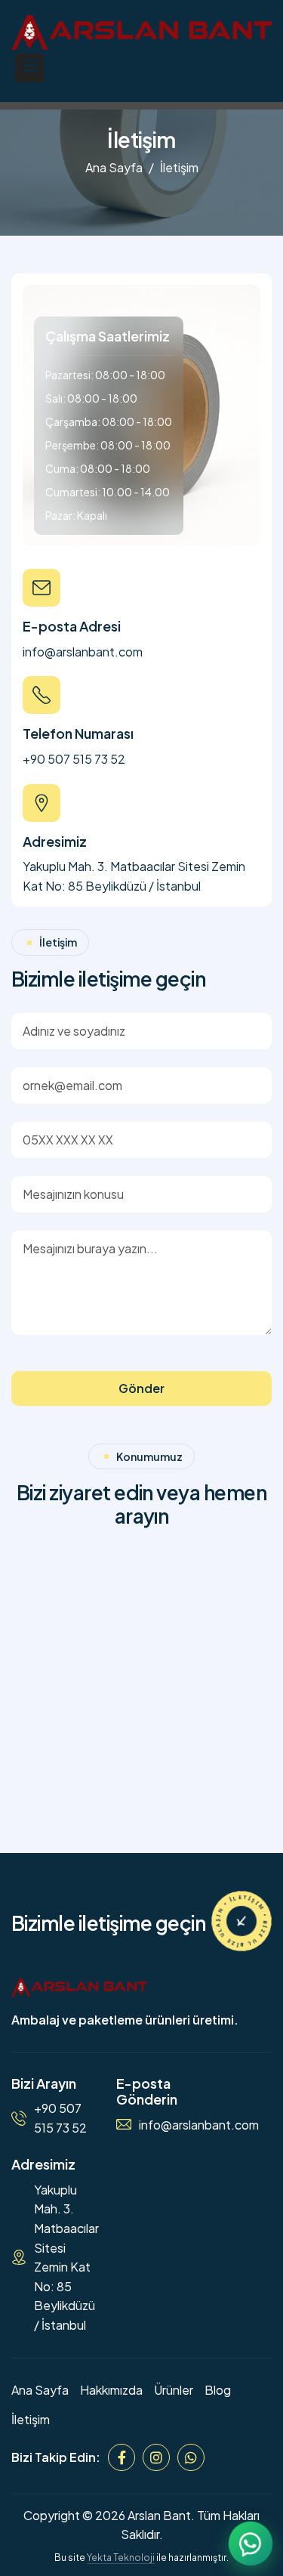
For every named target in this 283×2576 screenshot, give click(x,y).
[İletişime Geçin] (241, 1921)
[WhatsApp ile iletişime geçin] (251, 2544)
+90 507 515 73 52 (74, 759)
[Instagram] (156, 2457)
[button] (29, 68)
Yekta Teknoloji (121, 2557)
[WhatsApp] (191, 2457)
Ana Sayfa (114, 167)
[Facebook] (122, 2457)
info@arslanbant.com (83, 652)
